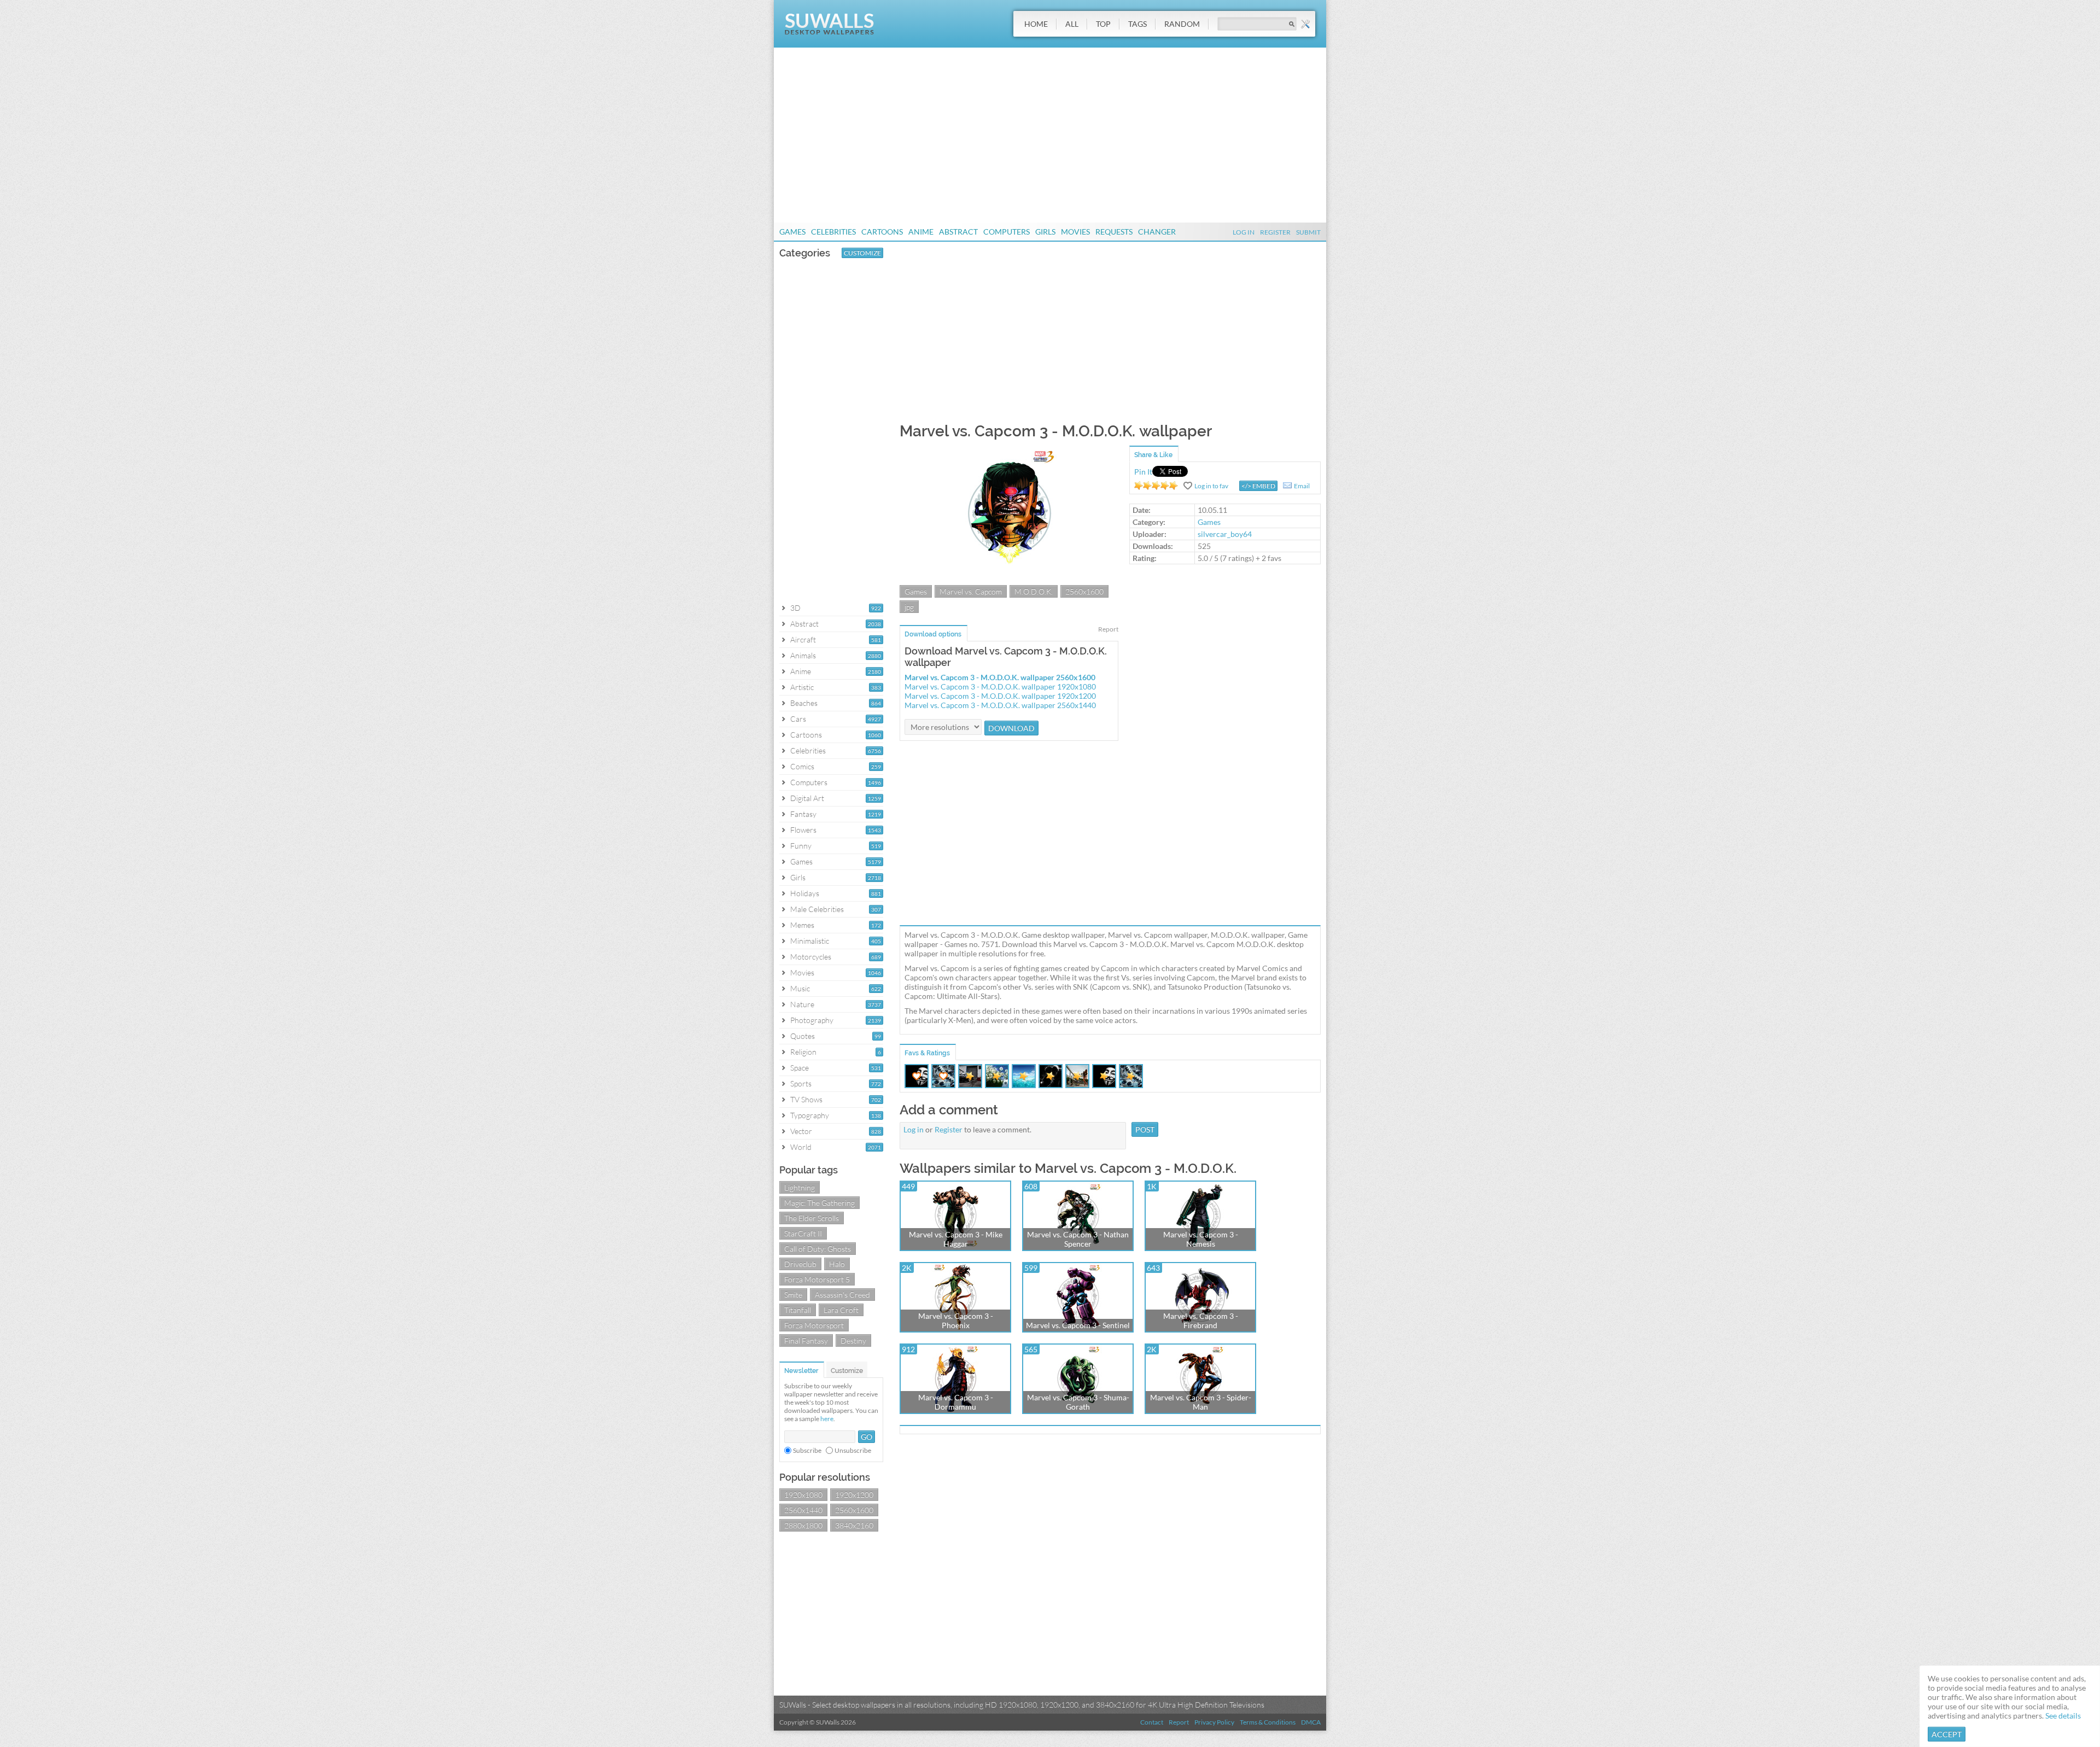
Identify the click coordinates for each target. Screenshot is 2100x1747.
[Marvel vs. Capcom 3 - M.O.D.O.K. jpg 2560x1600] (1009, 579)
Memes (802, 925)
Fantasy (803, 814)
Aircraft (803, 639)
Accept (1947, 1734)
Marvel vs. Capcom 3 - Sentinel (1078, 1325)
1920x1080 (803, 1495)
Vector (801, 1131)
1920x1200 (854, 1495)
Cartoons (882, 232)
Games (792, 232)
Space (800, 1068)
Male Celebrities (817, 909)
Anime (921, 232)
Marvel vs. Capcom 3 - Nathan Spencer (1078, 1239)
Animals (803, 655)
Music (800, 988)
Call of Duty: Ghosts (818, 1249)
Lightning (800, 1187)
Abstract (958, 232)
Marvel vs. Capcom (971, 591)
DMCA (1311, 1722)
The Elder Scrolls (812, 1218)
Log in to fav (1211, 486)
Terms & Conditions (1268, 1722)
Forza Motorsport (814, 1325)
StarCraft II (803, 1233)
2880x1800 (803, 1525)
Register (1275, 232)
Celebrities (833, 232)
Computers (1007, 232)
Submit (1308, 232)
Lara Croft (841, 1310)
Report (1108, 629)
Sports (801, 1083)
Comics (802, 766)
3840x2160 (854, 1525)
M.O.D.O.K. (1034, 591)
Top (1103, 24)
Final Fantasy (806, 1340)
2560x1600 (854, 1510)
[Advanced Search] (1305, 24)
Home (1036, 24)
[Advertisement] (1050, 135)
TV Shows (806, 1099)
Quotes (803, 1036)
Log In (1244, 232)
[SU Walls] (829, 32)
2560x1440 (803, 1510)
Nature (802, 1004)
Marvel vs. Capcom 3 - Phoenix (956, 1321)
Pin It (1143, 472)
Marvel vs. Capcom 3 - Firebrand (1201, 1321)
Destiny (853, 1340)
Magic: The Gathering (819, 1203)
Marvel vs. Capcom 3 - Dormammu (956, 1402)
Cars (798, 719)
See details (2063, 1716)
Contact (1152, 1722)
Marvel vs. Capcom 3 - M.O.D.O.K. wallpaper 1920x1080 (1000, 686)
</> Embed (1258, 486)
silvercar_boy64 (1225, 534)
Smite (793, 1295)
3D (795, 608)
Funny (801, 846)
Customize (862, 253)
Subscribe (807, 1450)
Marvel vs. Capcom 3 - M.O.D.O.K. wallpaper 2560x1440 (1000, 705)
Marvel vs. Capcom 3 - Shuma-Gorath (1078, 1402)
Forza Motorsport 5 (817, 1279)
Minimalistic (810, 941)
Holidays (805, 893)
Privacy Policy (1214, 1722)
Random (1182, 24)
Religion (803, 1052)
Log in (914, 1129)
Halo (837, 1264)
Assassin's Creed (842, 1295)
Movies (1075, 232)
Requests (1114, 232)
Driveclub (800, 1264)
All (1072, 24)
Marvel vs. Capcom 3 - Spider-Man (1201, 1402)
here (827, 1419)
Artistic (802, 687)
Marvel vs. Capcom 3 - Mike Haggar (956, 1239)
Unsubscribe (853, 1450)
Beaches (804, 703)
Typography (810, 1115)
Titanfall (798, 1310)
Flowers (803, 830)
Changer (1157, 232)
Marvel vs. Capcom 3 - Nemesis (1201, 1239)
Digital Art (807, 798)
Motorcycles (811, 957)
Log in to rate (1156, 486)
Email (1302, 486)
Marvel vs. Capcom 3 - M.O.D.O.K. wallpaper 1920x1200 (1000, 696)
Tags (1137, 24)
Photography (812, 1020)
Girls (1045, 232)
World (801, 1147)
